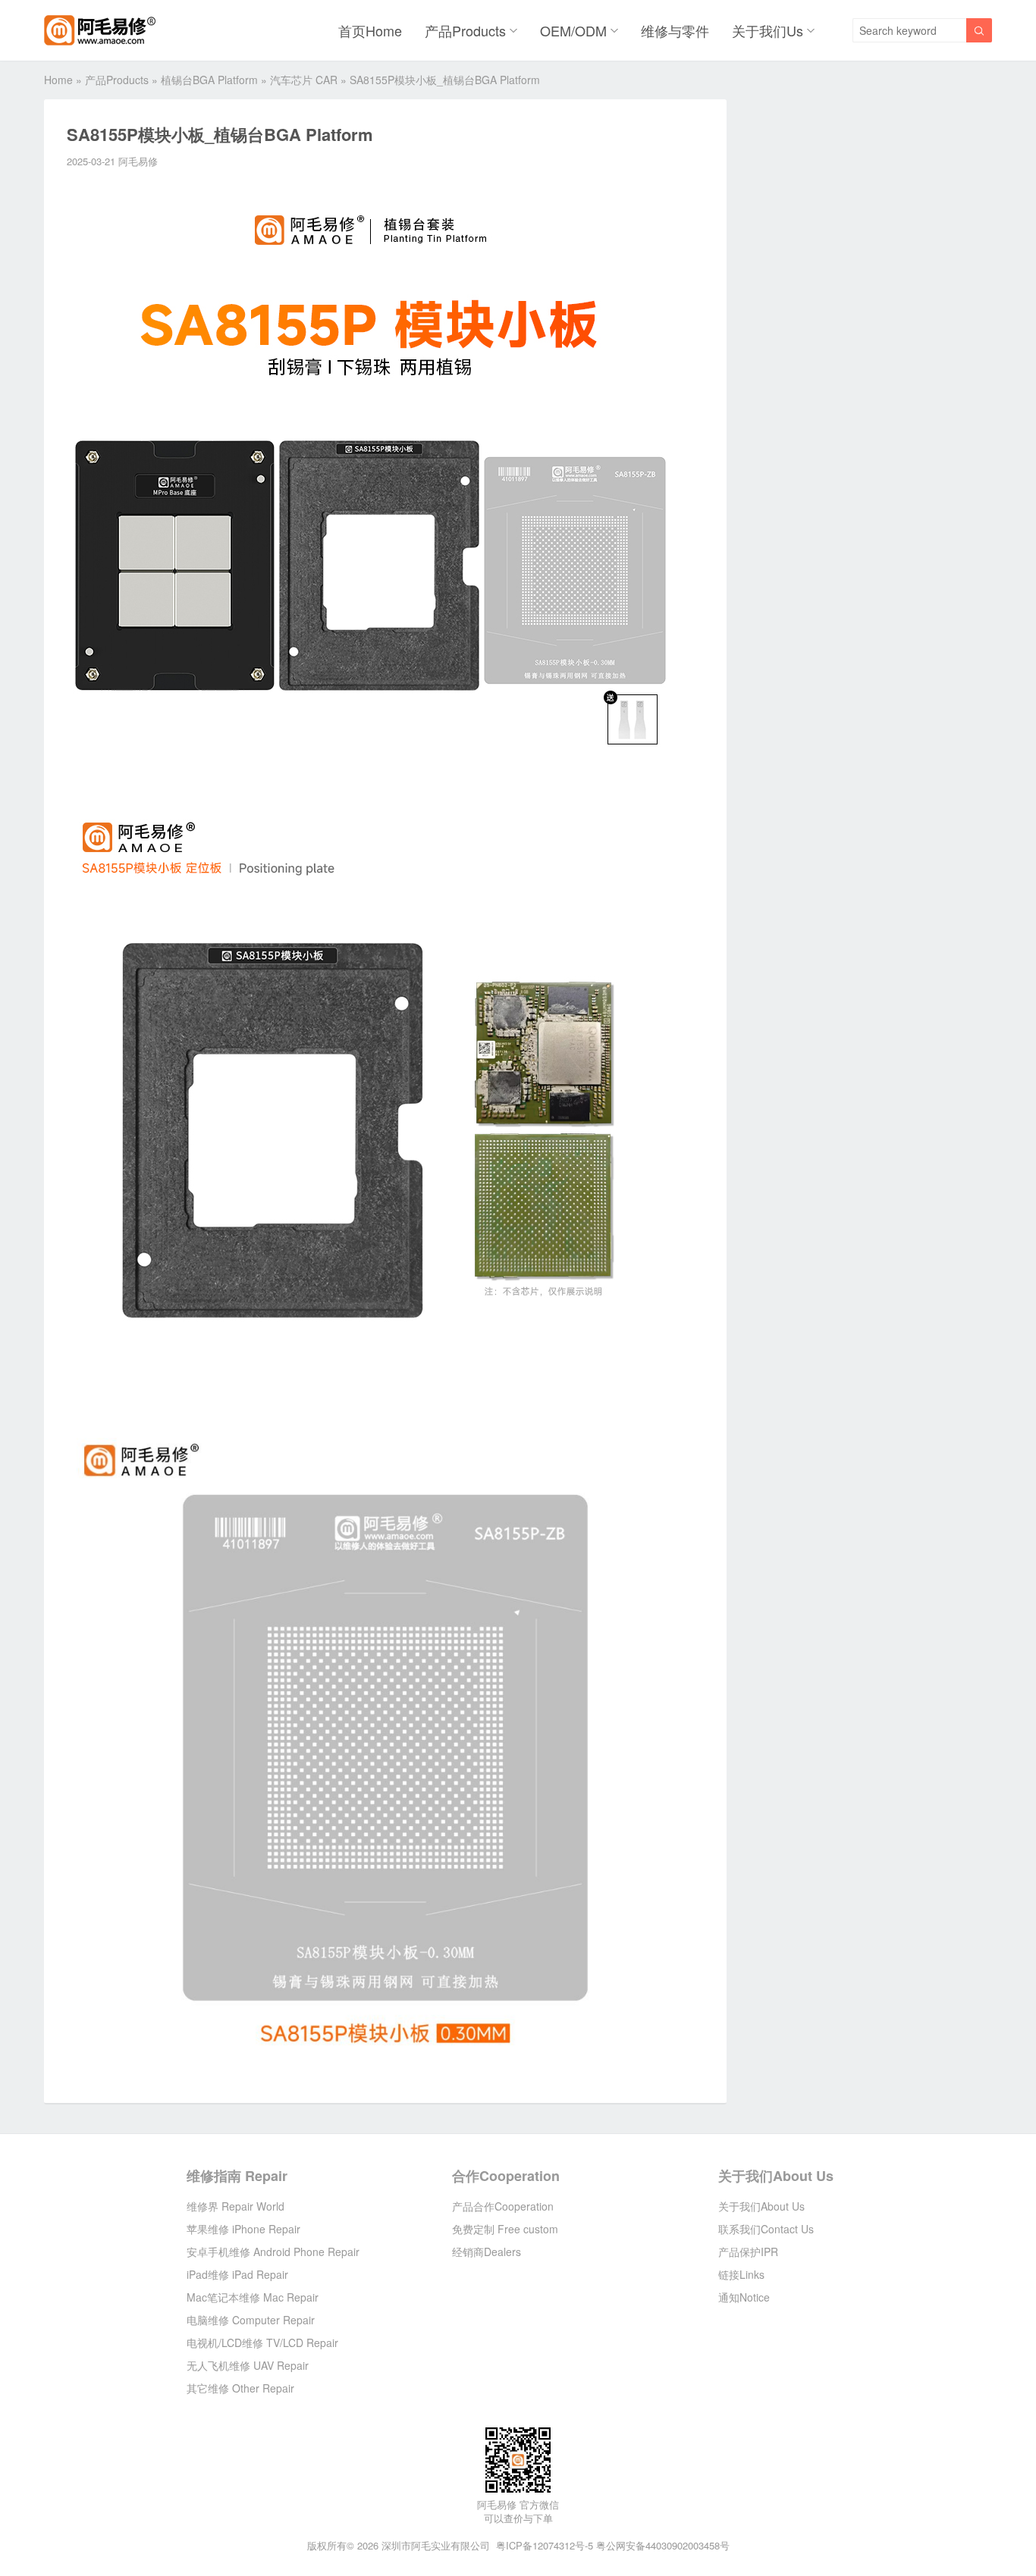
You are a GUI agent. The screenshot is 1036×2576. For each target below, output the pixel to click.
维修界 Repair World (235, 2206)
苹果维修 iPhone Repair (243, 2229)
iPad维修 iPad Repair (237, 2274)
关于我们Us (768, 30)
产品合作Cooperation (503, 2206)
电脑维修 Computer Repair (251, 2320)
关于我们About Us (776, 2176)
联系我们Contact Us (766, 2229)
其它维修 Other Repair (240, 2388)
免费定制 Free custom (505, 2229)
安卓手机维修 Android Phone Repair (273, 2252)
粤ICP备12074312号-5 (545, 2545)
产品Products (465, 30)
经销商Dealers (487, 2252)
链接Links (741, 2274)
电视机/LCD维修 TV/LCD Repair (262, 2343)
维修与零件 (675, 30)
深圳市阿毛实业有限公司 (436, 2545)
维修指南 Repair (237, 2176)
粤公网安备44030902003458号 (663, 2545)
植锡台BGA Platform (209, 80)
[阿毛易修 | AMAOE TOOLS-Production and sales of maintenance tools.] (100, 30)
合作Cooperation (506, 2176)
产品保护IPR (748, 2252)
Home (58, 80)
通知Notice (744, 2297)
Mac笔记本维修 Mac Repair (253, 2297)
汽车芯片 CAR (304, 80)
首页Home (370, 30)
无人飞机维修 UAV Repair (248, 2365)
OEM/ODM (573, 30)
